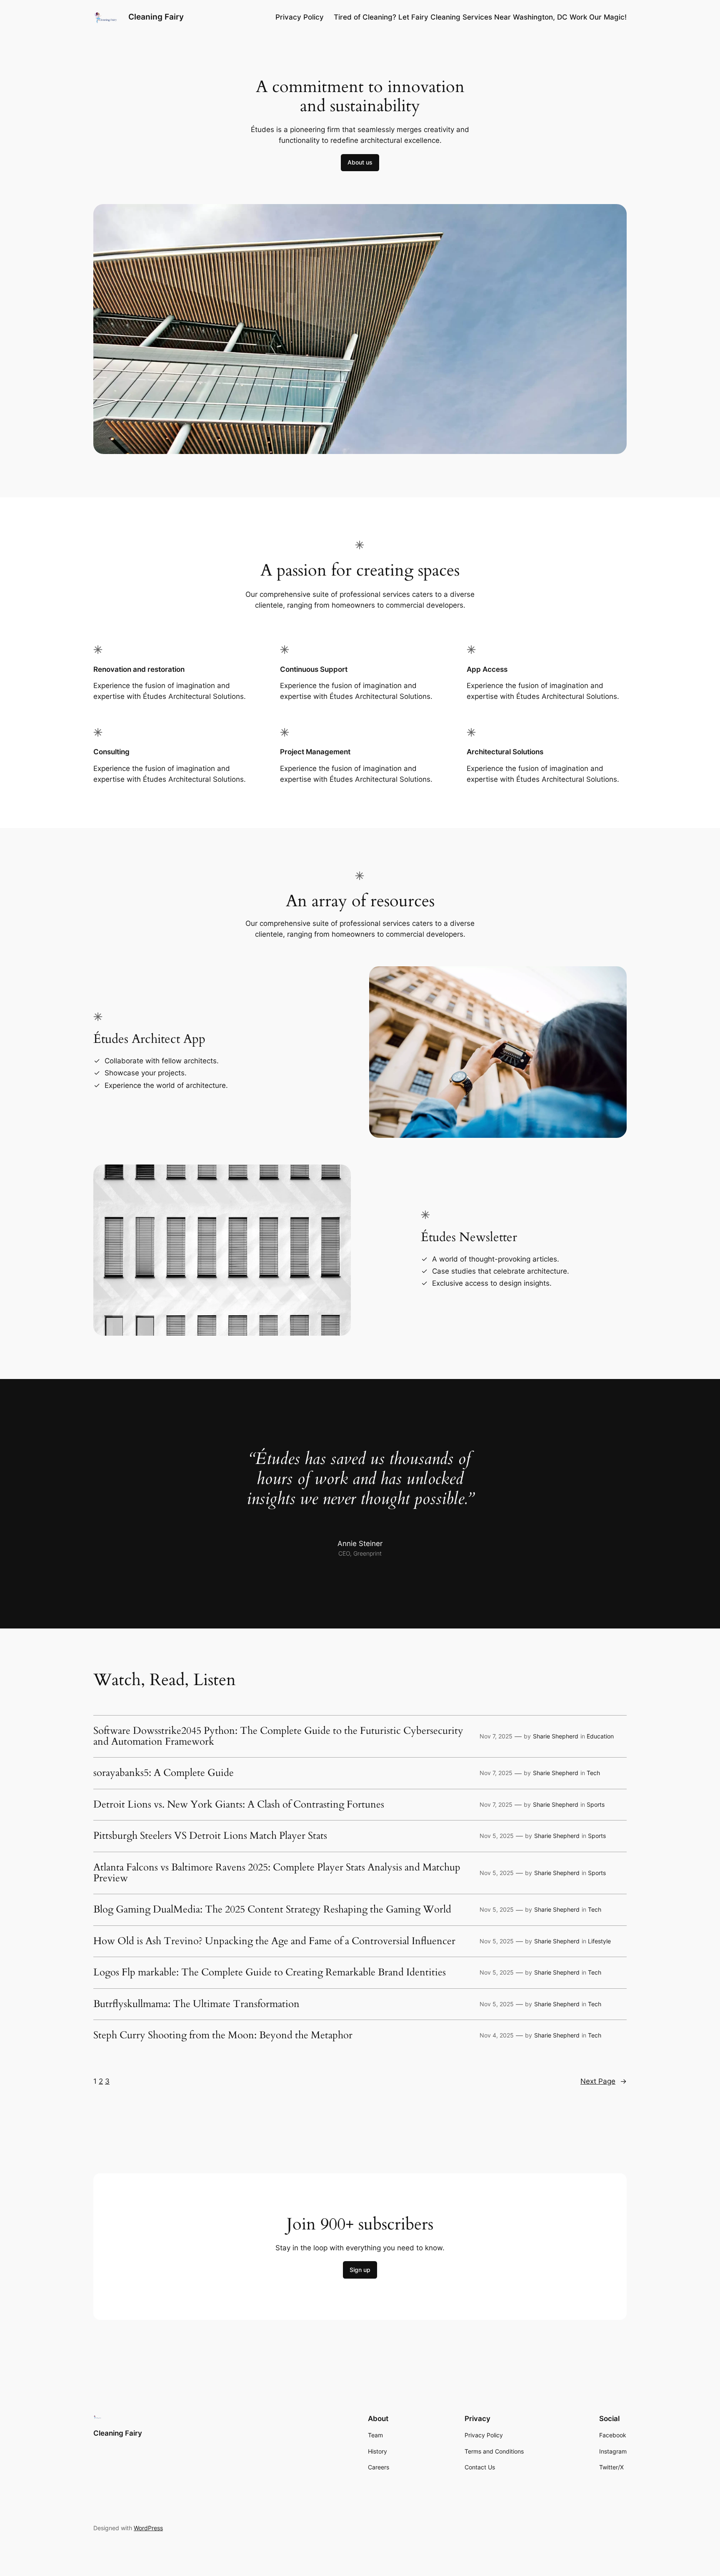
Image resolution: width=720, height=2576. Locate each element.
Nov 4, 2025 (497, 2035)
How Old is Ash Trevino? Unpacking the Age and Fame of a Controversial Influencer (274, 1941)
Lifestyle (599, 1941)
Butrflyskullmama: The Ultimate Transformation (196, 2004)
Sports (596, 1804)
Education (600, 1736)
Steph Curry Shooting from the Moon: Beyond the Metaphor (223, 2035)
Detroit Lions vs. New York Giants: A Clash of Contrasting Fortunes (239, 1805)
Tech (593, 1773)
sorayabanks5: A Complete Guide (164, 1773)
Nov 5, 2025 (497, 1836)
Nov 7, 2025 (496, 1736)
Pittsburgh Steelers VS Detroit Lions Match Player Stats (210, 1836)
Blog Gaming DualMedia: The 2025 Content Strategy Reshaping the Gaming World (272, 1910)
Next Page (604, 2081)
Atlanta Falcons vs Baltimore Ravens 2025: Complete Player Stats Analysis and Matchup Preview (277, 1873)
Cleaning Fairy (156, 17)
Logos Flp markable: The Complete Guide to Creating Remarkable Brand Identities (270, 1973)
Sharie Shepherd (556, 1736)
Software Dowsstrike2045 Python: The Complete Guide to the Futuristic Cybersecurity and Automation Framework (278, 1737)
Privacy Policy (300, 17)
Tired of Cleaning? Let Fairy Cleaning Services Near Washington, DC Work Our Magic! (480, 17)
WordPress (148, 2528)
